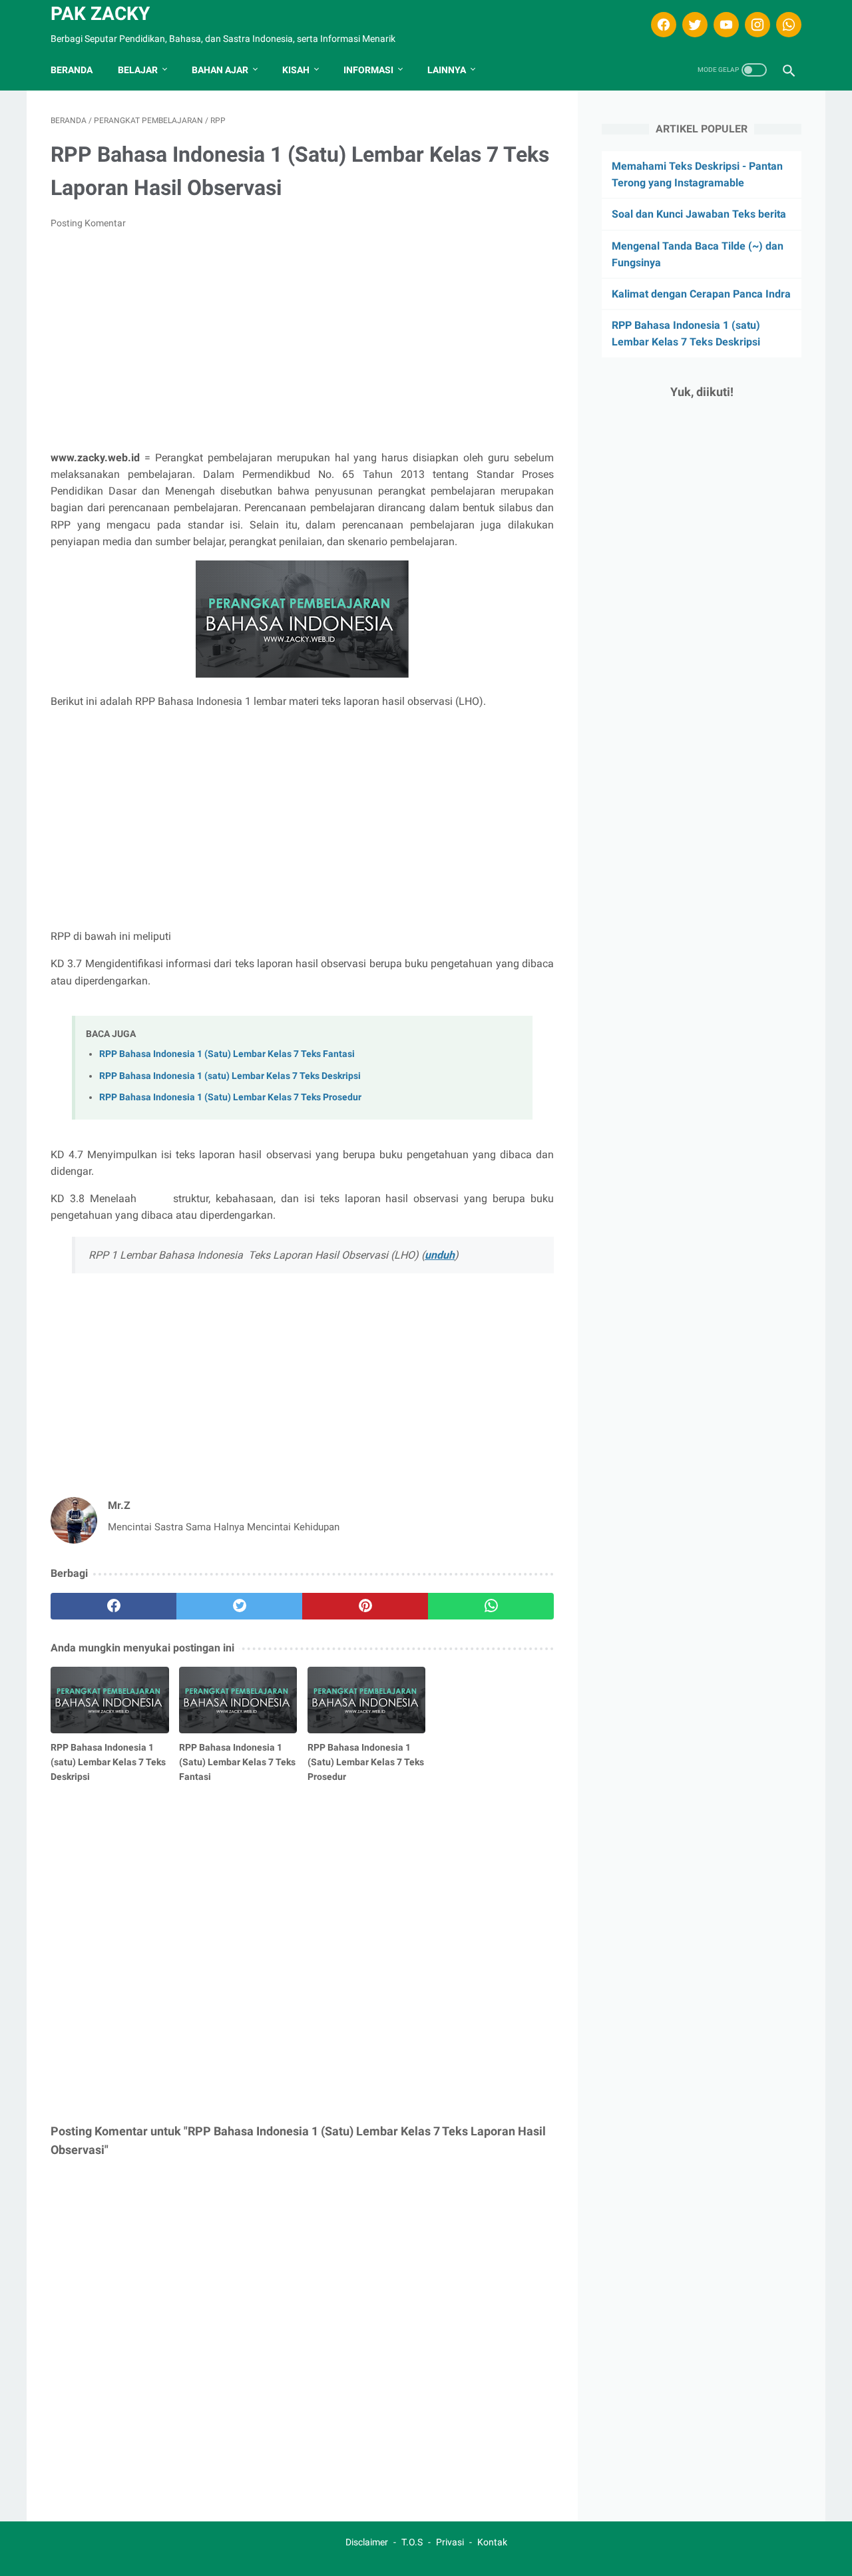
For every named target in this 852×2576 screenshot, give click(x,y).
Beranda (72, 70)
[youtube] (725, 25)
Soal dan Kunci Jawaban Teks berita (699, 214)
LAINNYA (447, 70)
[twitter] (693, 25)
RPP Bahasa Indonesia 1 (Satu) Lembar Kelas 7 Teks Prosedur (230, 1097)
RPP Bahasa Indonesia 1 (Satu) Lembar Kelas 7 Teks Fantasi (227, 1054)
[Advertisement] (302, 340)
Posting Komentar (88, 223)
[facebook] (662, 25)
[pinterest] (365, 1606)
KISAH (296, 70)
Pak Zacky (100, 14)
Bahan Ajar (220, 70)
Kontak (492, 2542)
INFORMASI (368, 70)
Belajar (138, 70)
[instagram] (756, 25)
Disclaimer (367, 2542)
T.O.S (412, 2542)
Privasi (450, 2542)
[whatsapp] (787, 25)
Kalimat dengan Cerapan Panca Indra (701, 294)
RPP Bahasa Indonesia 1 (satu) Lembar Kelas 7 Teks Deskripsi (230, 1076)
